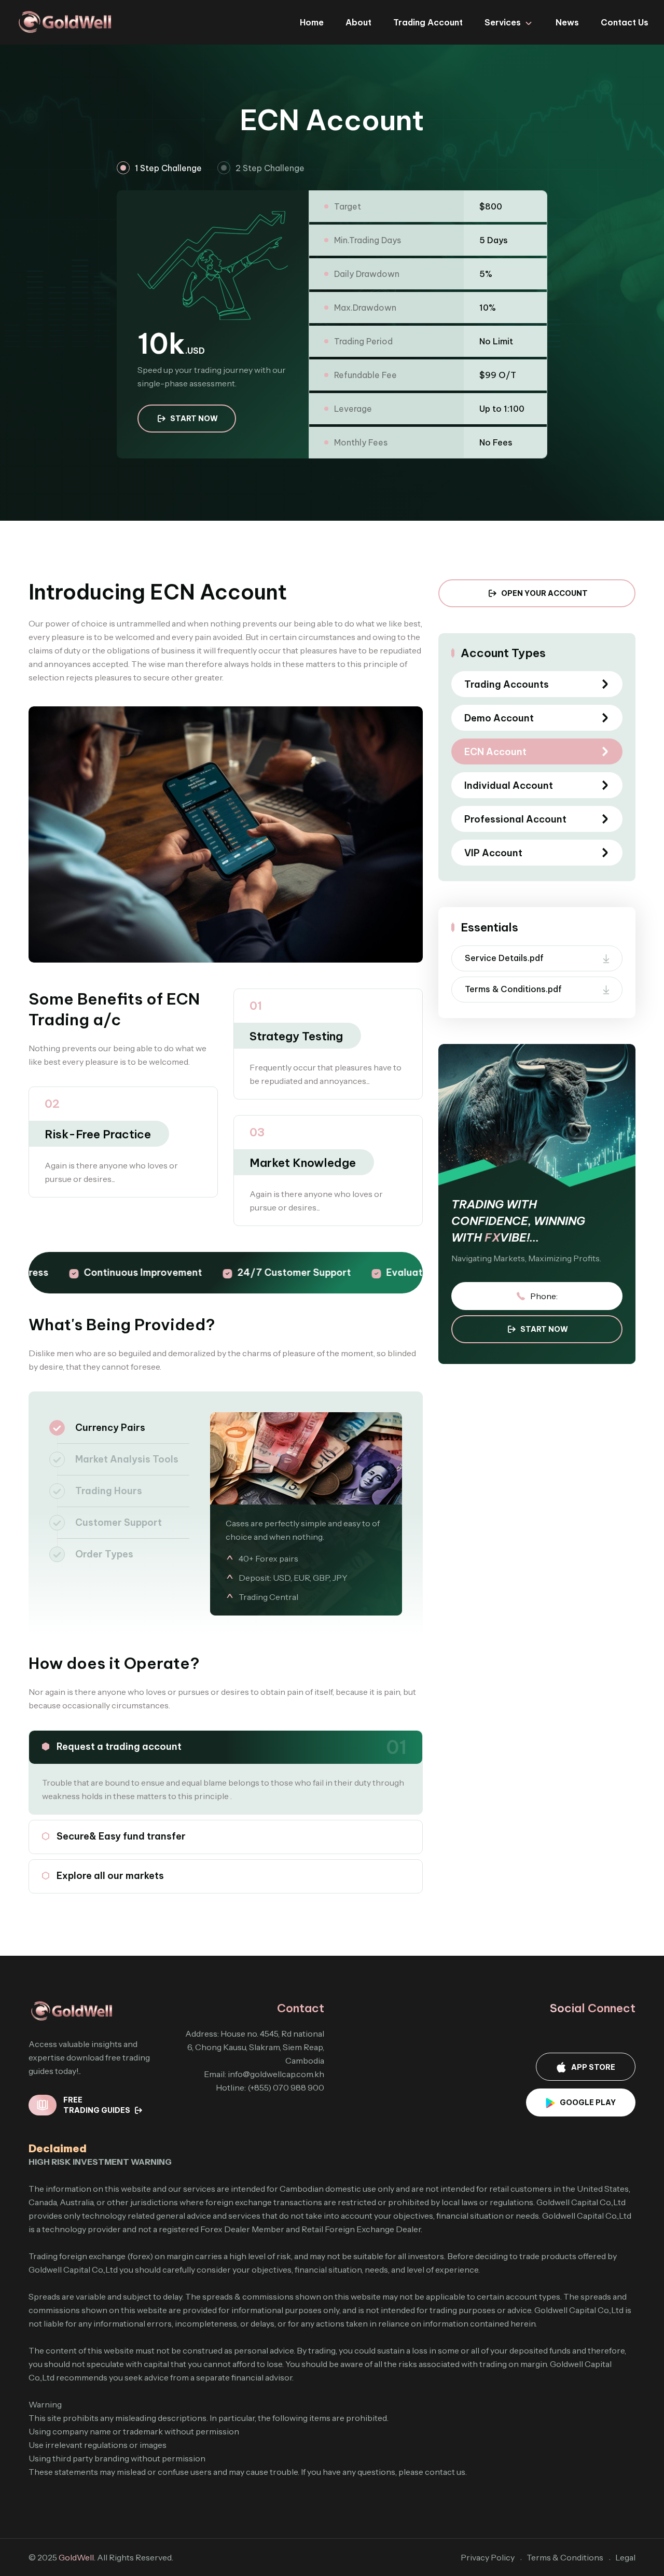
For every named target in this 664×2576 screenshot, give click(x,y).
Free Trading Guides (97, 2105)
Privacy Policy (488, 2557)
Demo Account (499, 718)
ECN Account (495, 752)
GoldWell (76, 2557)
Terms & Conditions (565, 2557)
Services (503, 22)
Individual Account (509, 785)
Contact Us (625, 22)
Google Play (588, 2102)
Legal (625, 2557)
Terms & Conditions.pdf (513, 989)
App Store (593, 2067)
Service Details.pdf (504, 958)
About (358, 22)
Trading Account (428, 22)
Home (312, 22)
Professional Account (515, 819)
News (567, 22)
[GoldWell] (65, 21)
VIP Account (493, 853)
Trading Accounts (507, 684)
